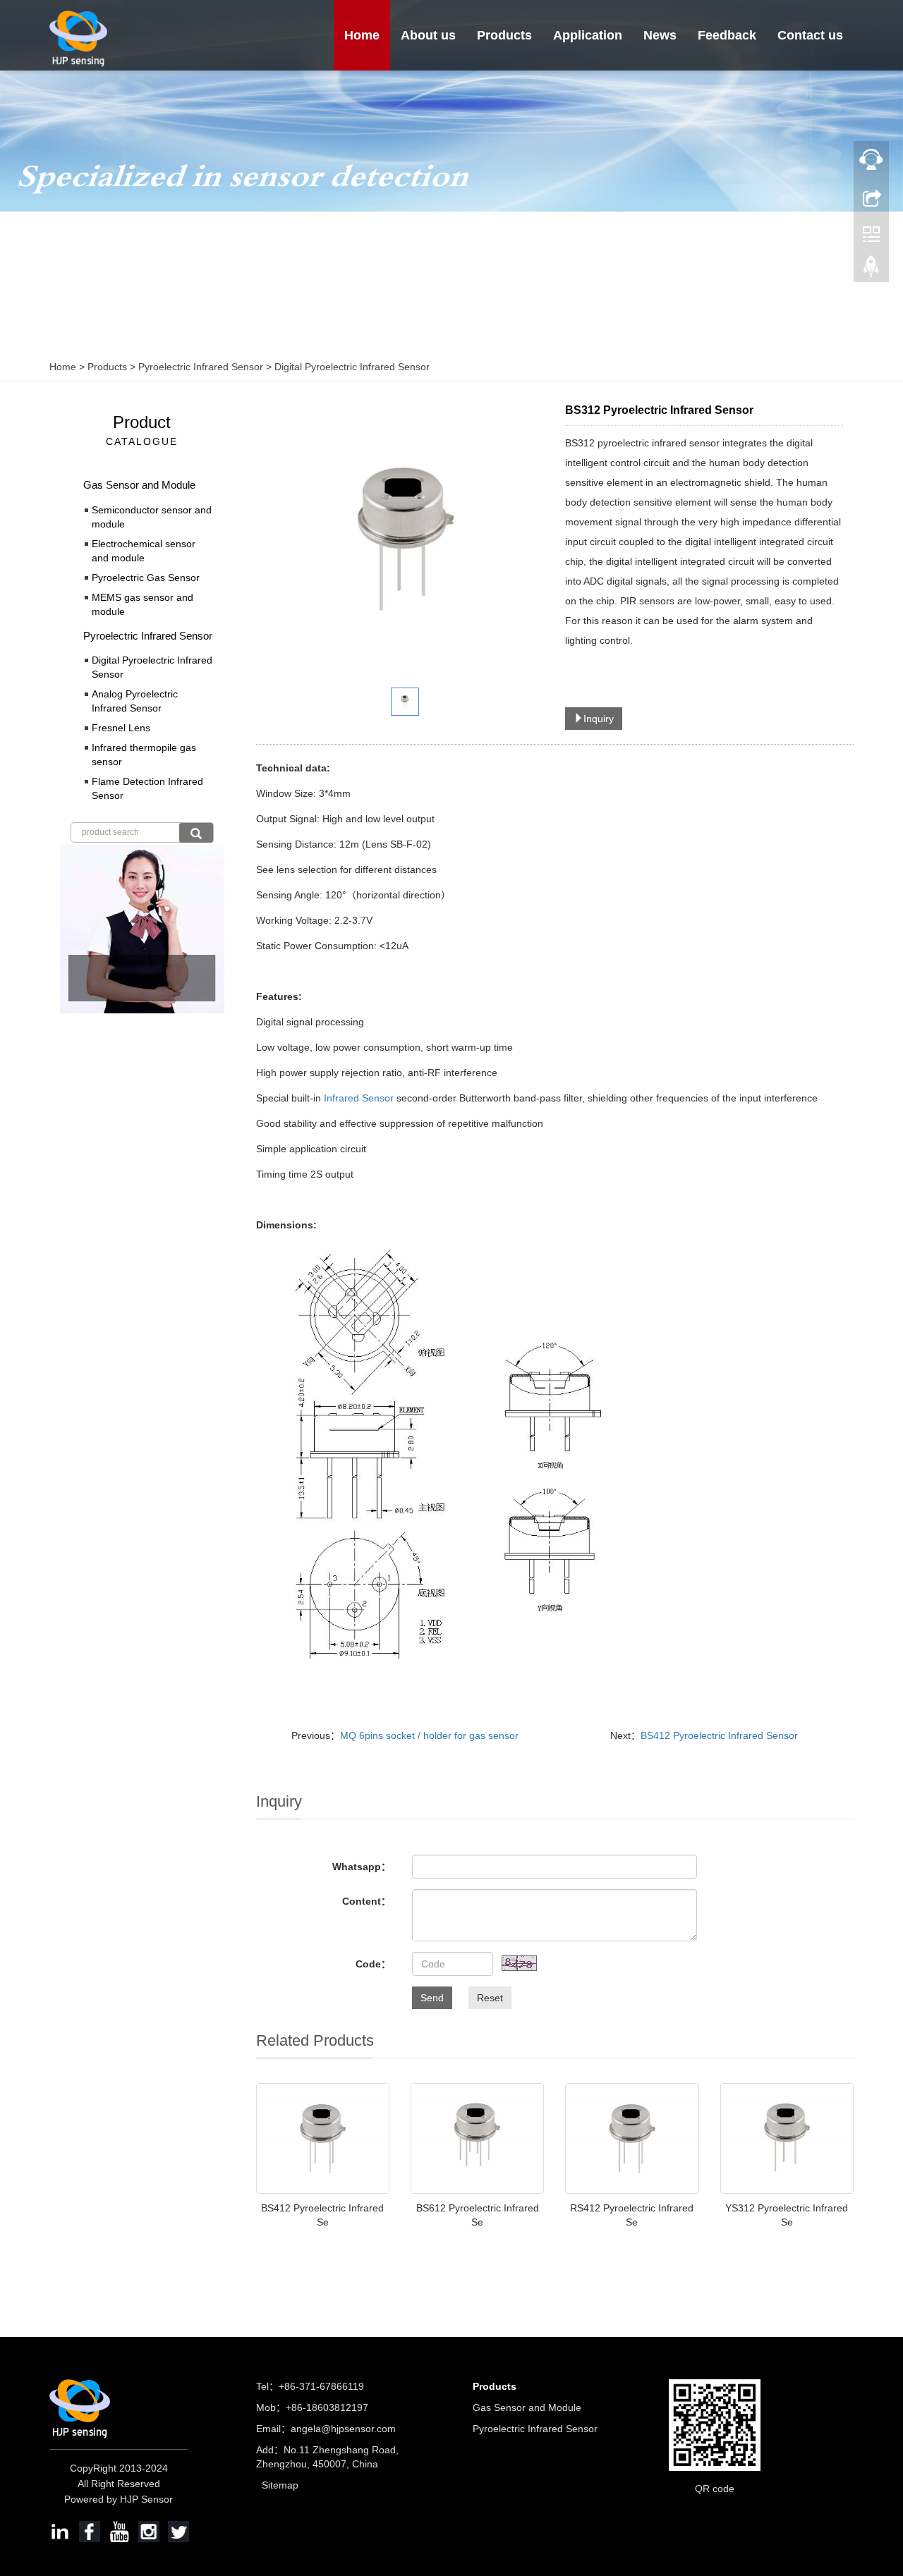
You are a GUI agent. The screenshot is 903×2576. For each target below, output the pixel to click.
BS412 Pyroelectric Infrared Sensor (719, 1735)
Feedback (727, 35)
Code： (373, 1964)
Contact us (810, 35)
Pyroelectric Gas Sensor (146, 578)
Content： (366, 1901)
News (660, 35)
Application (588, 35)
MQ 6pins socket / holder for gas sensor (429, 1735)
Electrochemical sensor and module (144, 551)
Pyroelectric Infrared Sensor (201, 367)
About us (428, 35)
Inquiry (599, 719)
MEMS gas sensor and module (143, 604)
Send (432, 1998)
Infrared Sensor (359, 1098)
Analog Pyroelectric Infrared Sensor (135, 701)
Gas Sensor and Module (139, 485)
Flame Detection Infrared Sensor (147, 788)
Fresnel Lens (121, 728)
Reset (490, 1998)
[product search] (196, 833)
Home (362, 35)
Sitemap (280, 2485)
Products (504, 35)
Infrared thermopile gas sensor (144, 755)
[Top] (871, 270)
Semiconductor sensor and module (152, 517)
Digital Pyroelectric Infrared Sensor (351, 367)
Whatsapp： (362, 1867)
